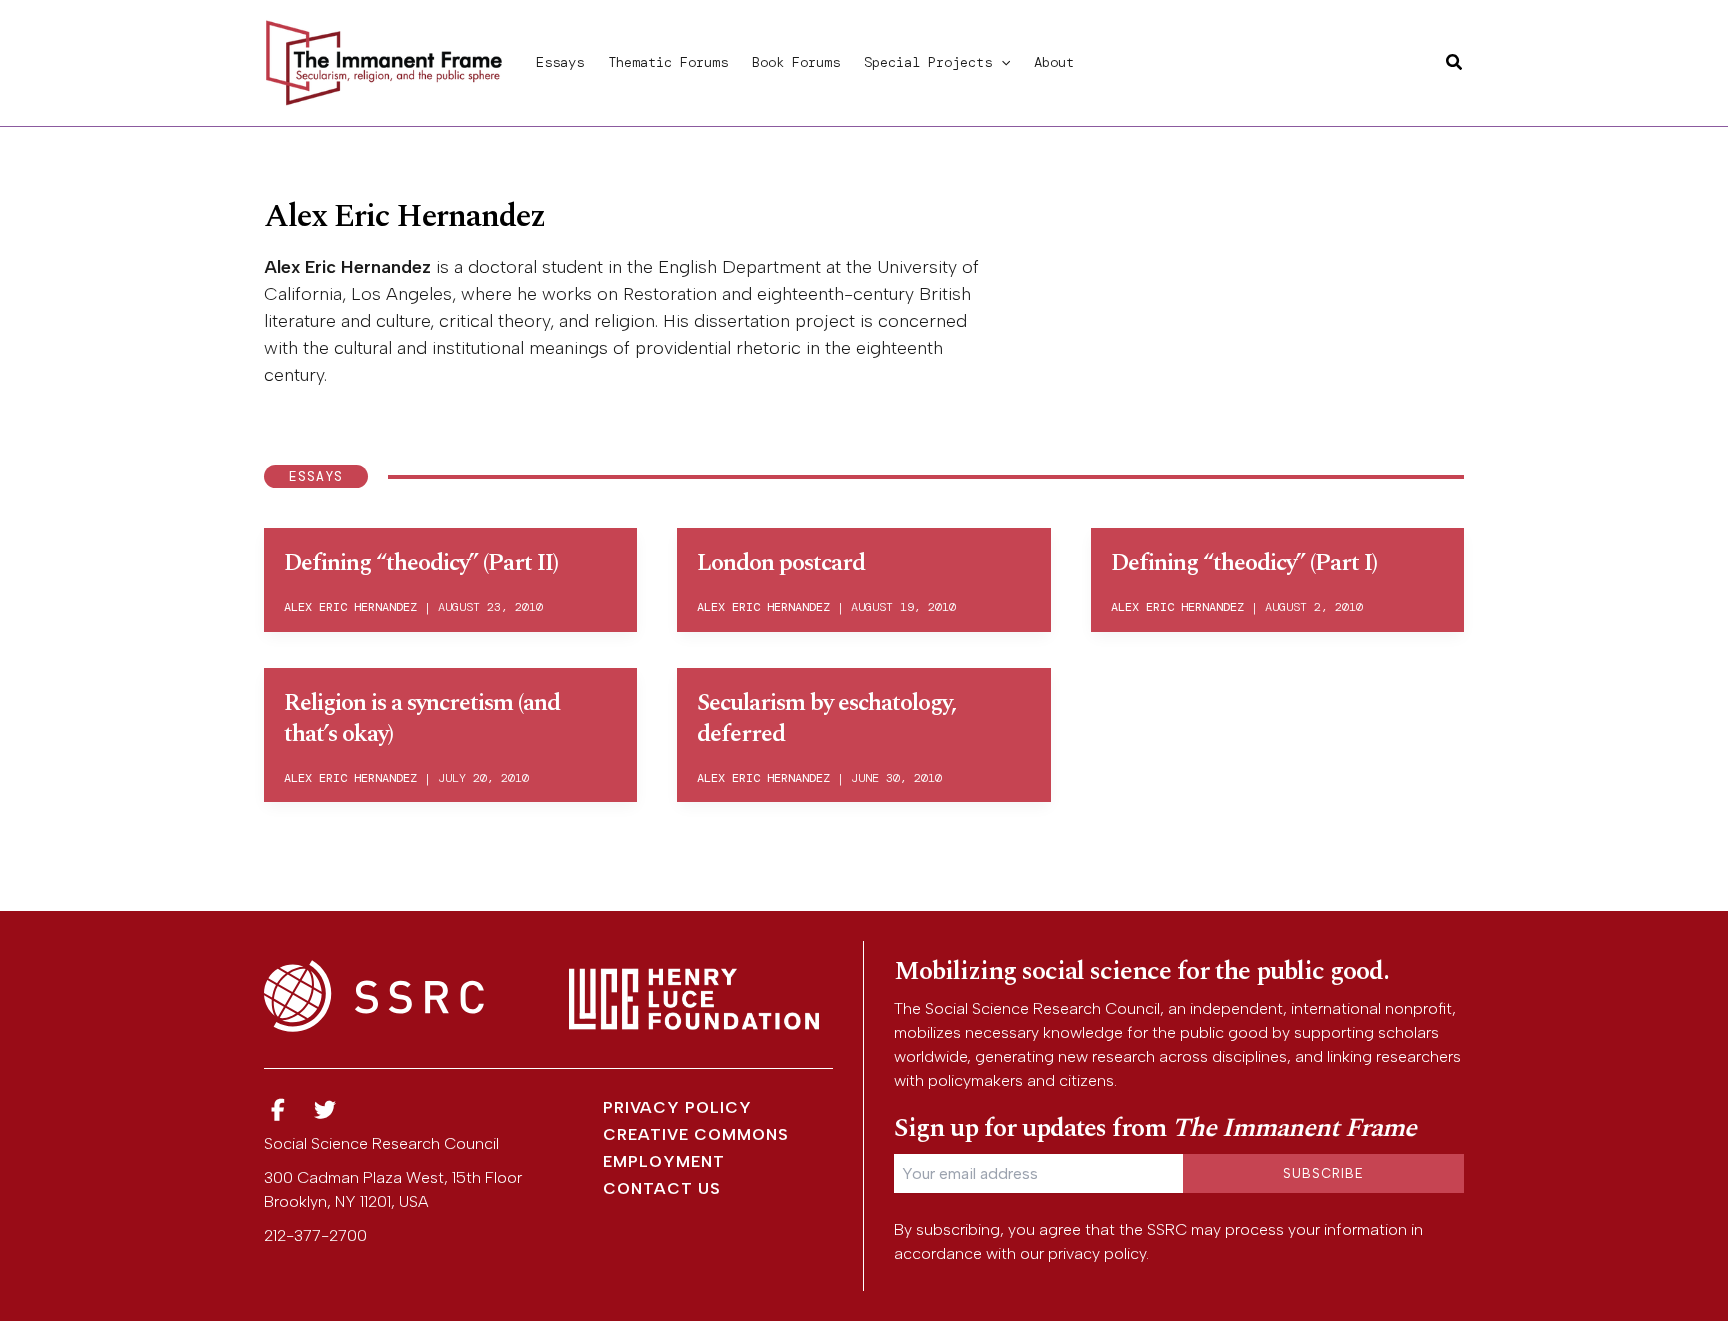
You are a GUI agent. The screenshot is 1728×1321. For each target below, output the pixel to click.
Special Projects (928, 62)
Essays (560, 62)
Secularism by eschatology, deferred (826, 718)
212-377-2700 (315, 1235)
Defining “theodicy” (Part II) (421, 563)
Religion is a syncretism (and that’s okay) (422, 718)
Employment (664, 1161)
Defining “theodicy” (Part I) (1244, 563)
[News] (278, 1110)
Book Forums (796, 62)
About (1054, 62)
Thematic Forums (668, 62)
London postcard (781, 563)
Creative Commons (696, 1134)
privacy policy (1097, 1253)
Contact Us (662, 1188)
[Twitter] (326, 1110)
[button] (1001, 62)
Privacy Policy (677, 1107)
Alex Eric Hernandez (350, 607)
